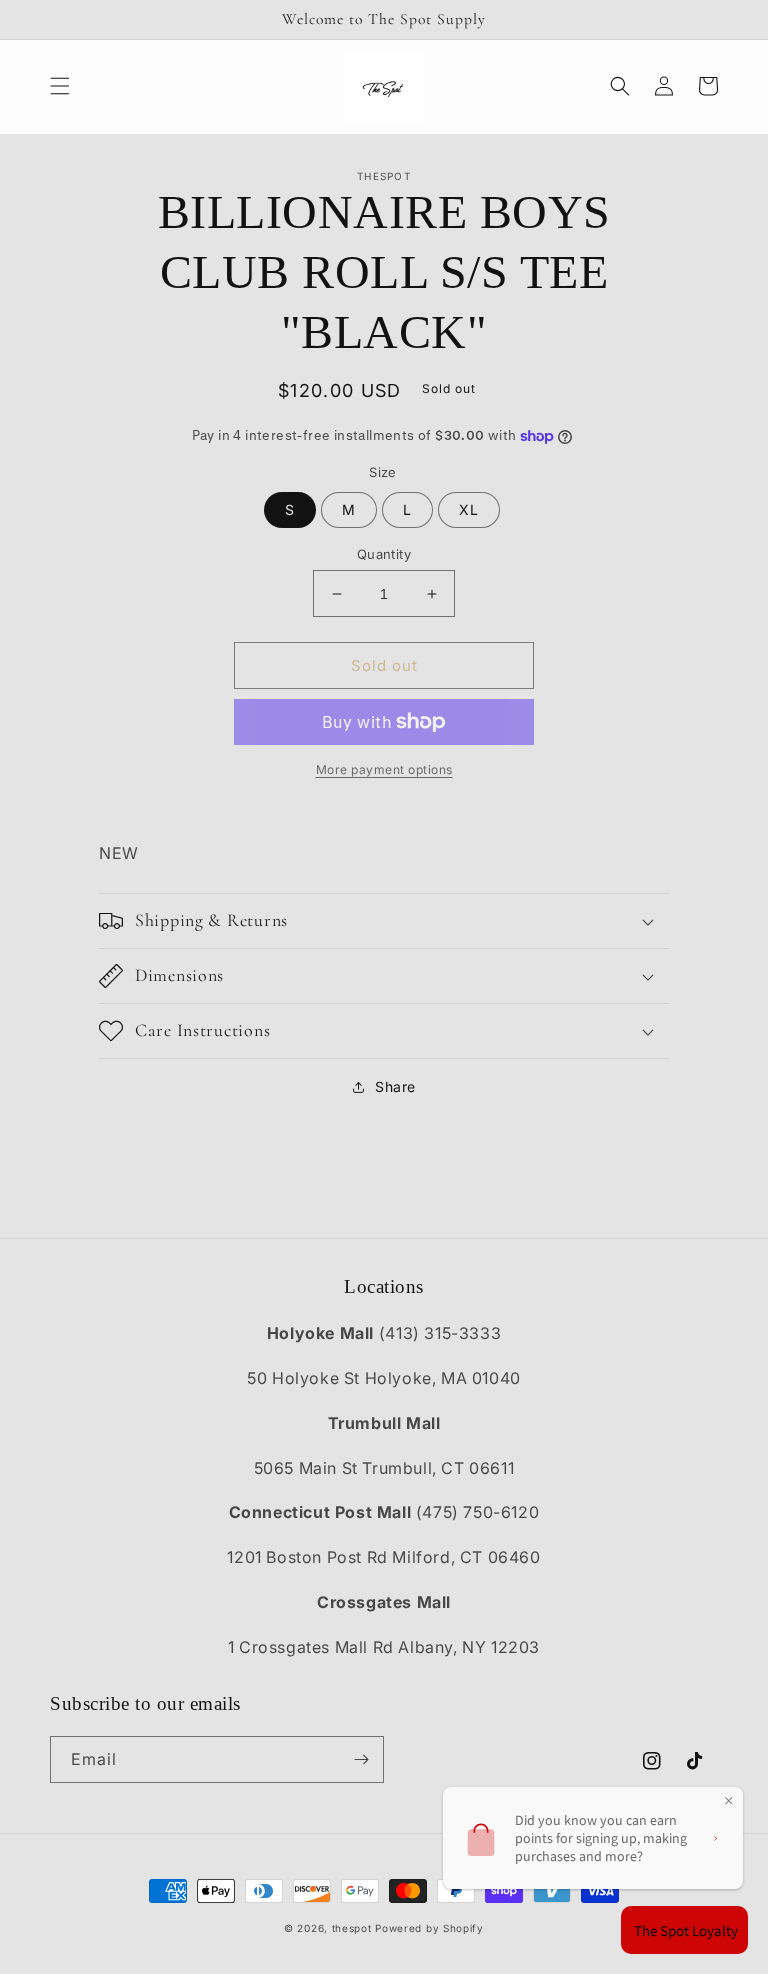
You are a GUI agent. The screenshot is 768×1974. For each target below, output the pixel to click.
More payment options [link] (384, 769)
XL (469, 509)
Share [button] (395, 1086)
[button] (60, 86)
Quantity (384, 554)
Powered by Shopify (429, 1928)
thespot (352, 1928)
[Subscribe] (361, 1759)
